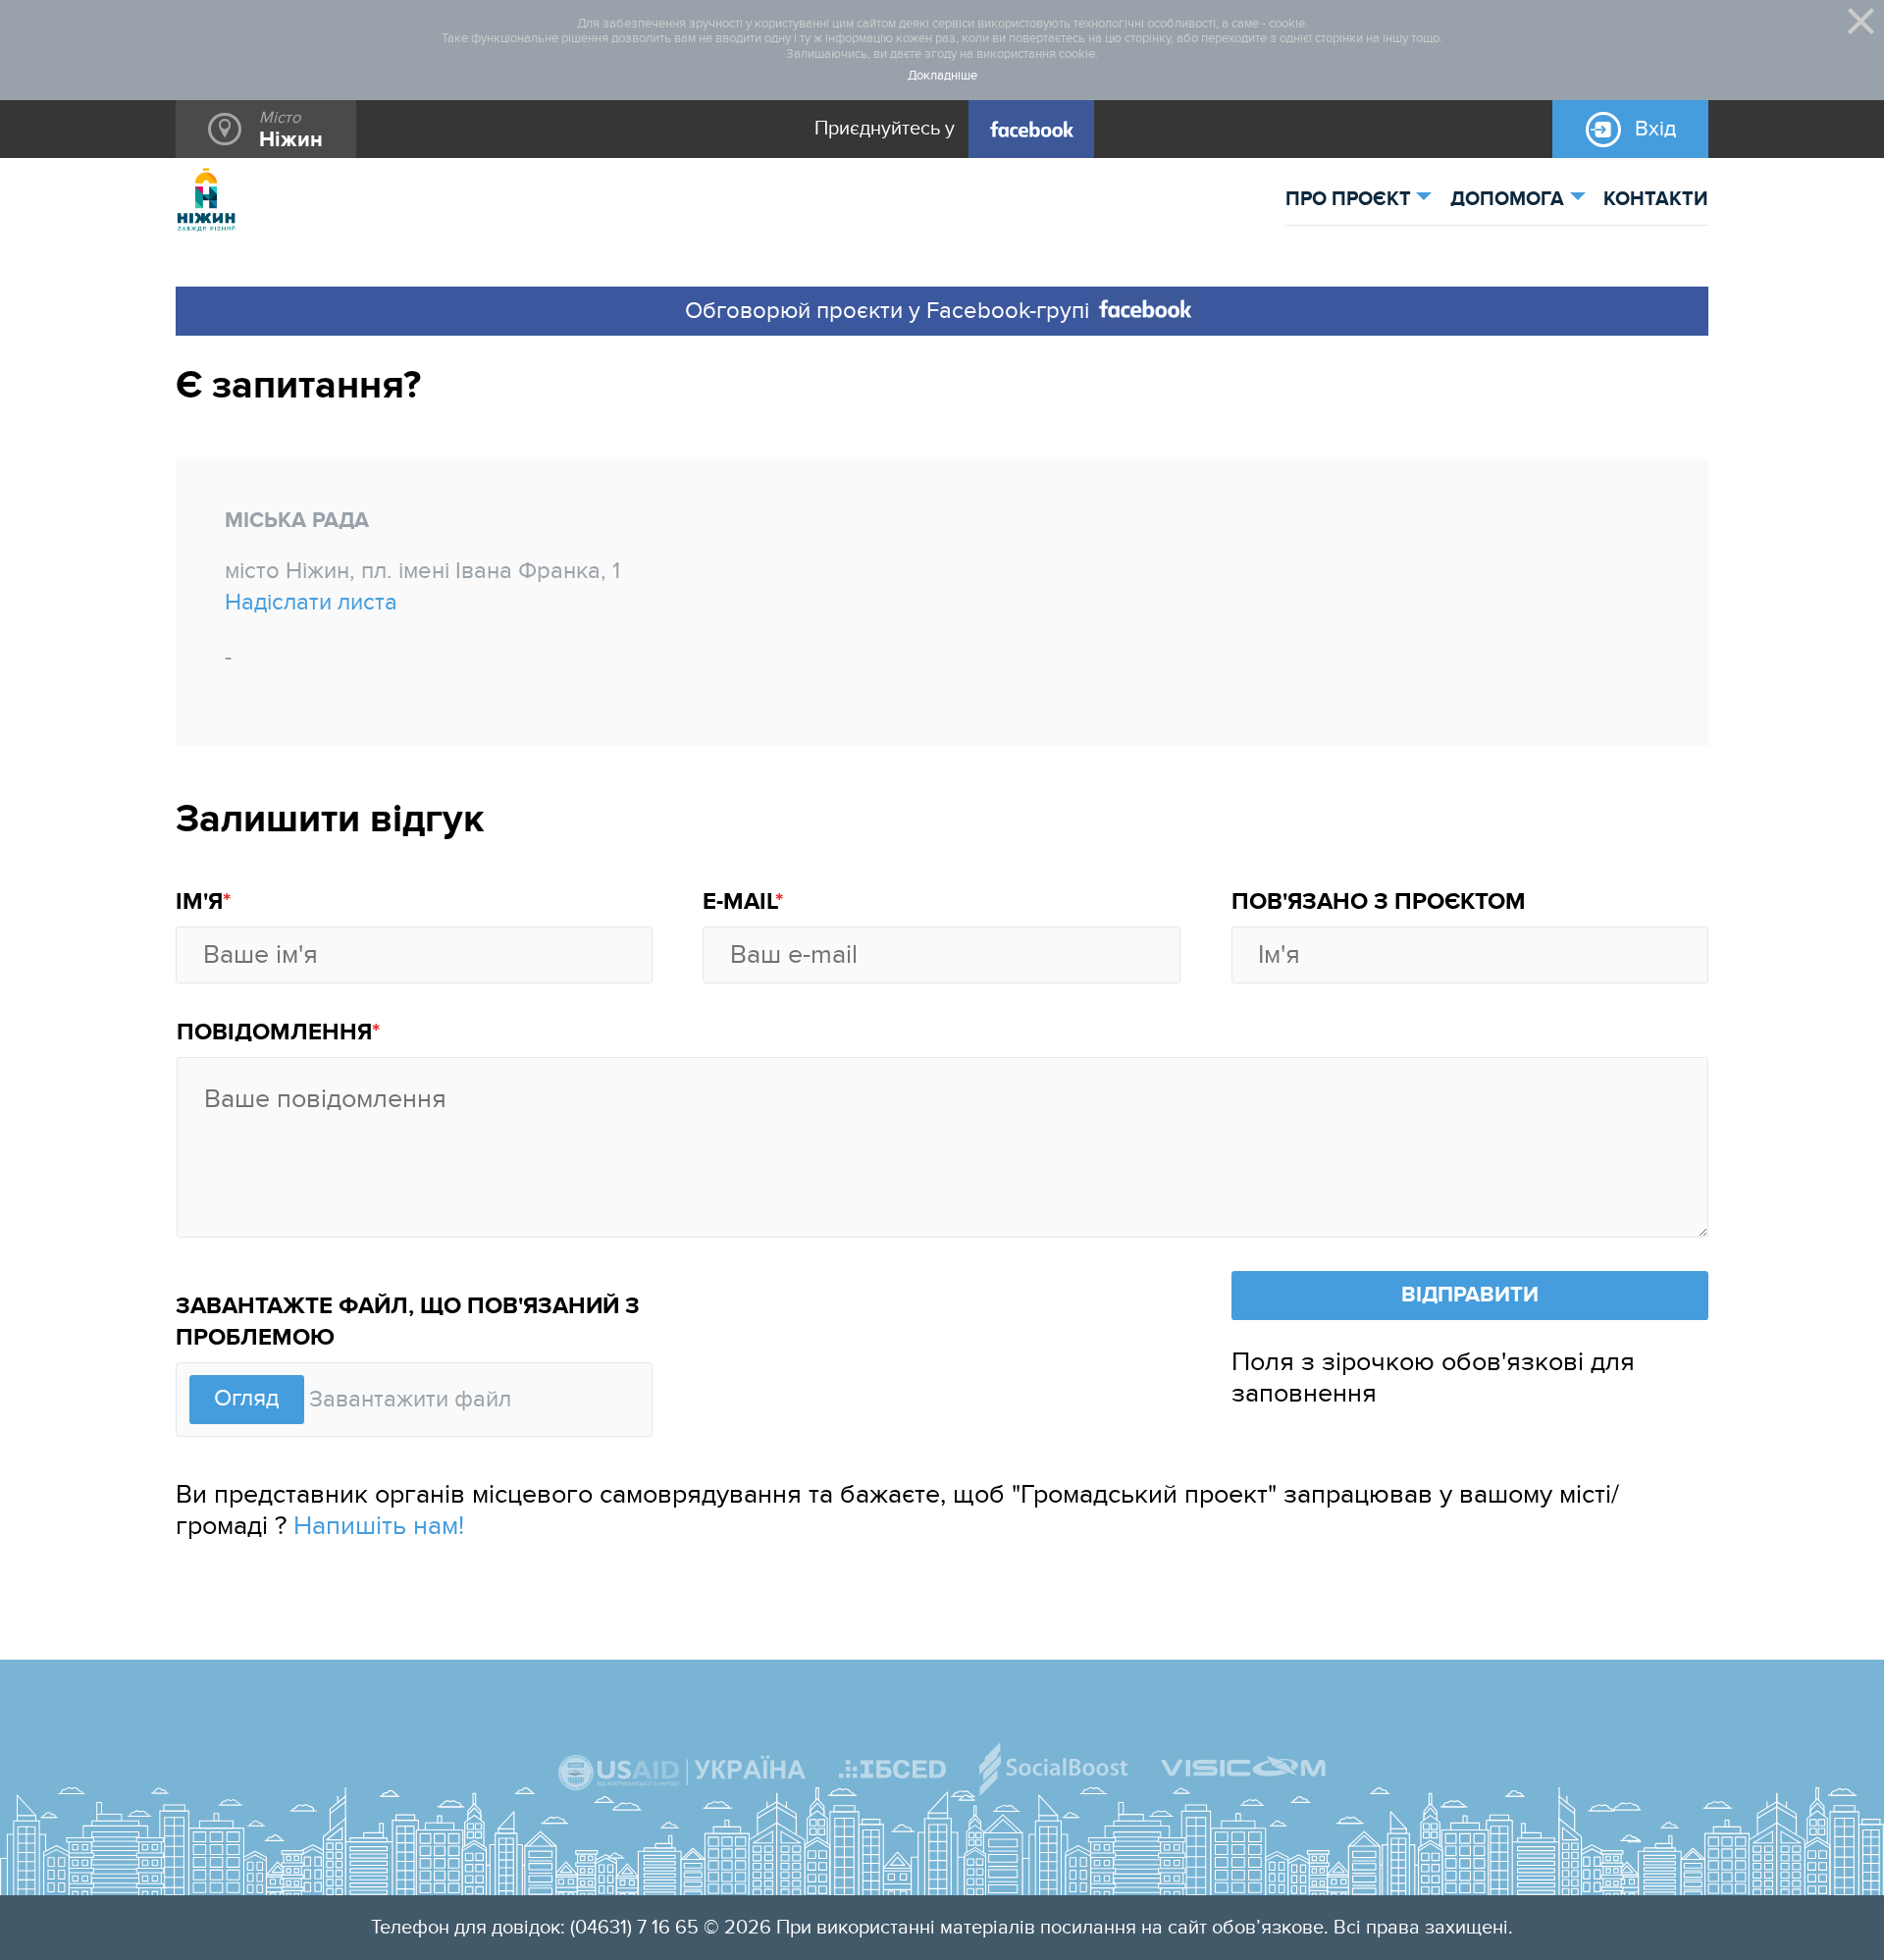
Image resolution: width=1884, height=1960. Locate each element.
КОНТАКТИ (1656, 199)
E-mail (739, 902)
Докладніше (942, 76)
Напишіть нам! (379, 1526)
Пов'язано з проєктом (1379, 902)
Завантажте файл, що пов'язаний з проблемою (408, 1322)
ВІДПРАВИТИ (1470, 1295)
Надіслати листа (311, 603)
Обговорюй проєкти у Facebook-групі (887, 311)
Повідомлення (274, 1033)
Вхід (1655, 129)
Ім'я (199, 902)
